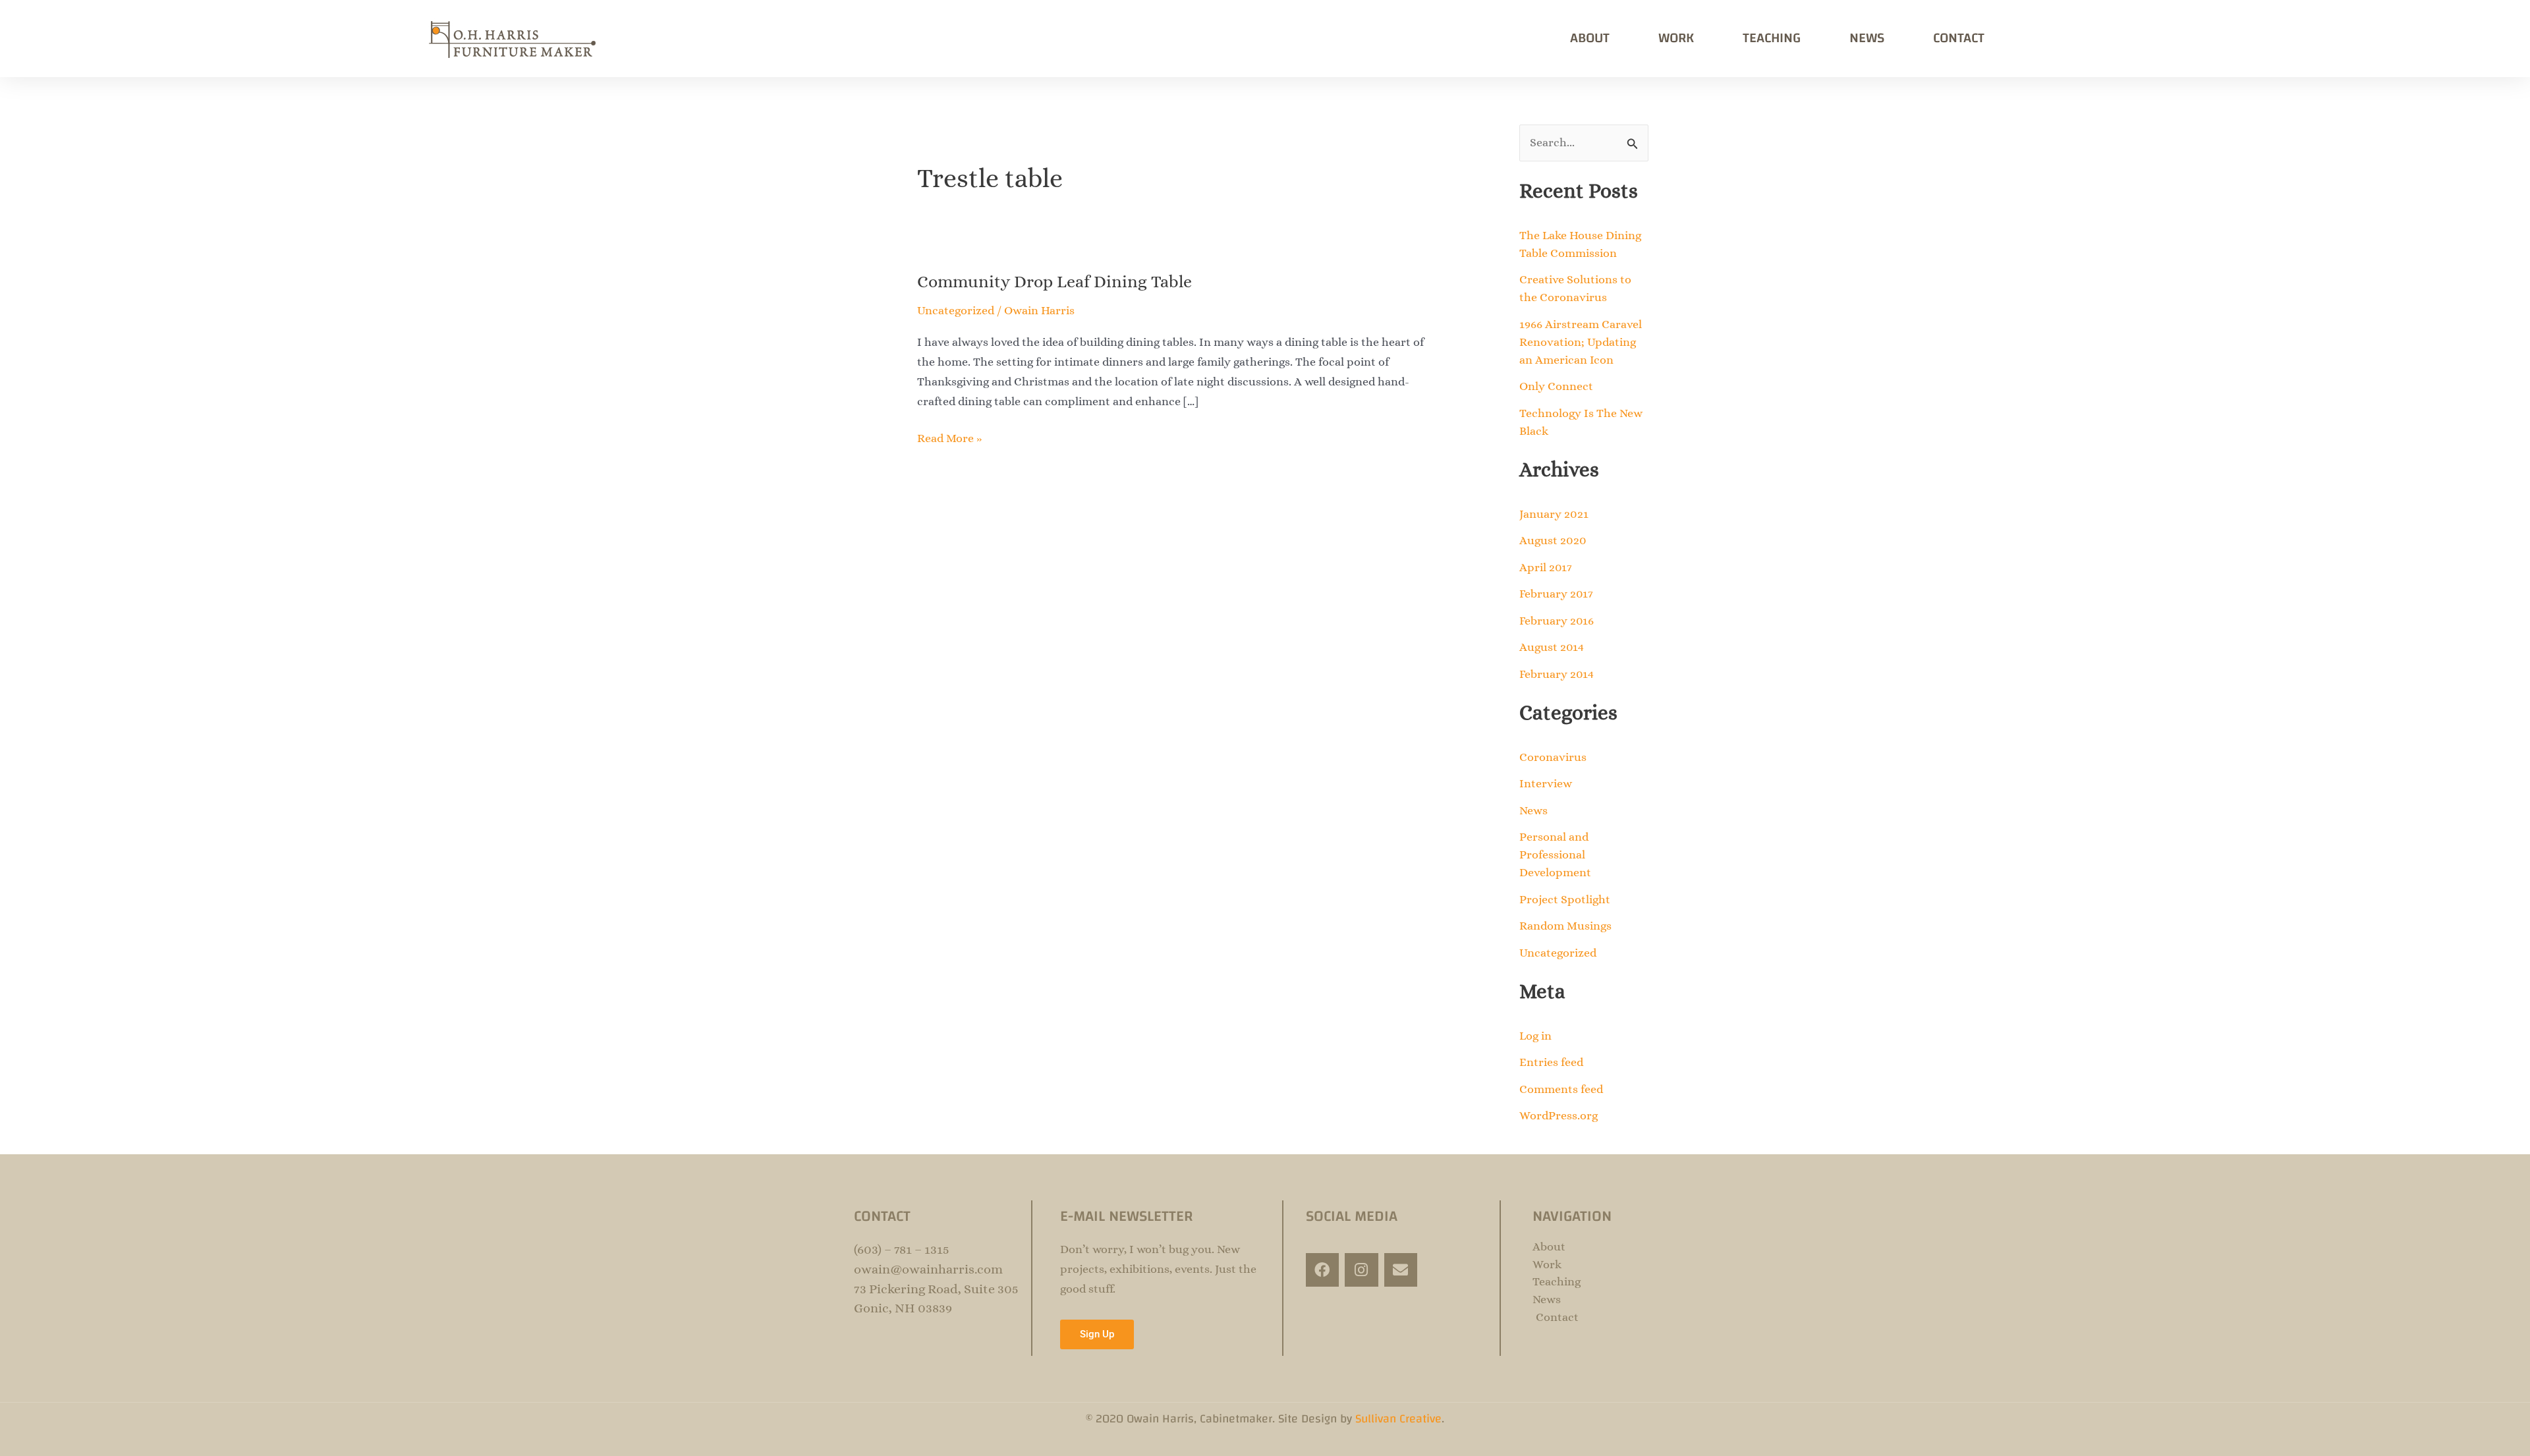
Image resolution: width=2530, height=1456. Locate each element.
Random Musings (1565, 926)
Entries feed (1551, 1062)
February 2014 (1557, 674)
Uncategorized (956, 310)
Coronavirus (1553, 757)
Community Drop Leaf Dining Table (1054, 281)
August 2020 (1553, 540)
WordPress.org (1559, 1115)
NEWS (1867, 38)
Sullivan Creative (1398, 1419)
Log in (1535, 1036)
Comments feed (1561, 1089)
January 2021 (1554, 514)
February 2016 (1557, 621)
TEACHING (1772, 38)
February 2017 (1556, 594)
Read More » (950, 437)
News (1533, 810)
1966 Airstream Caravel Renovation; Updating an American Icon (1581, 342)
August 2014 (1552, 647)
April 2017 (1546, 567)
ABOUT (1590, 38)
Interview (1546, 783)
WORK (1676, 38)
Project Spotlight (1565, 899)
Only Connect (1556, 386)
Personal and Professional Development (1555, 854)
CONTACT (1959, 38)
